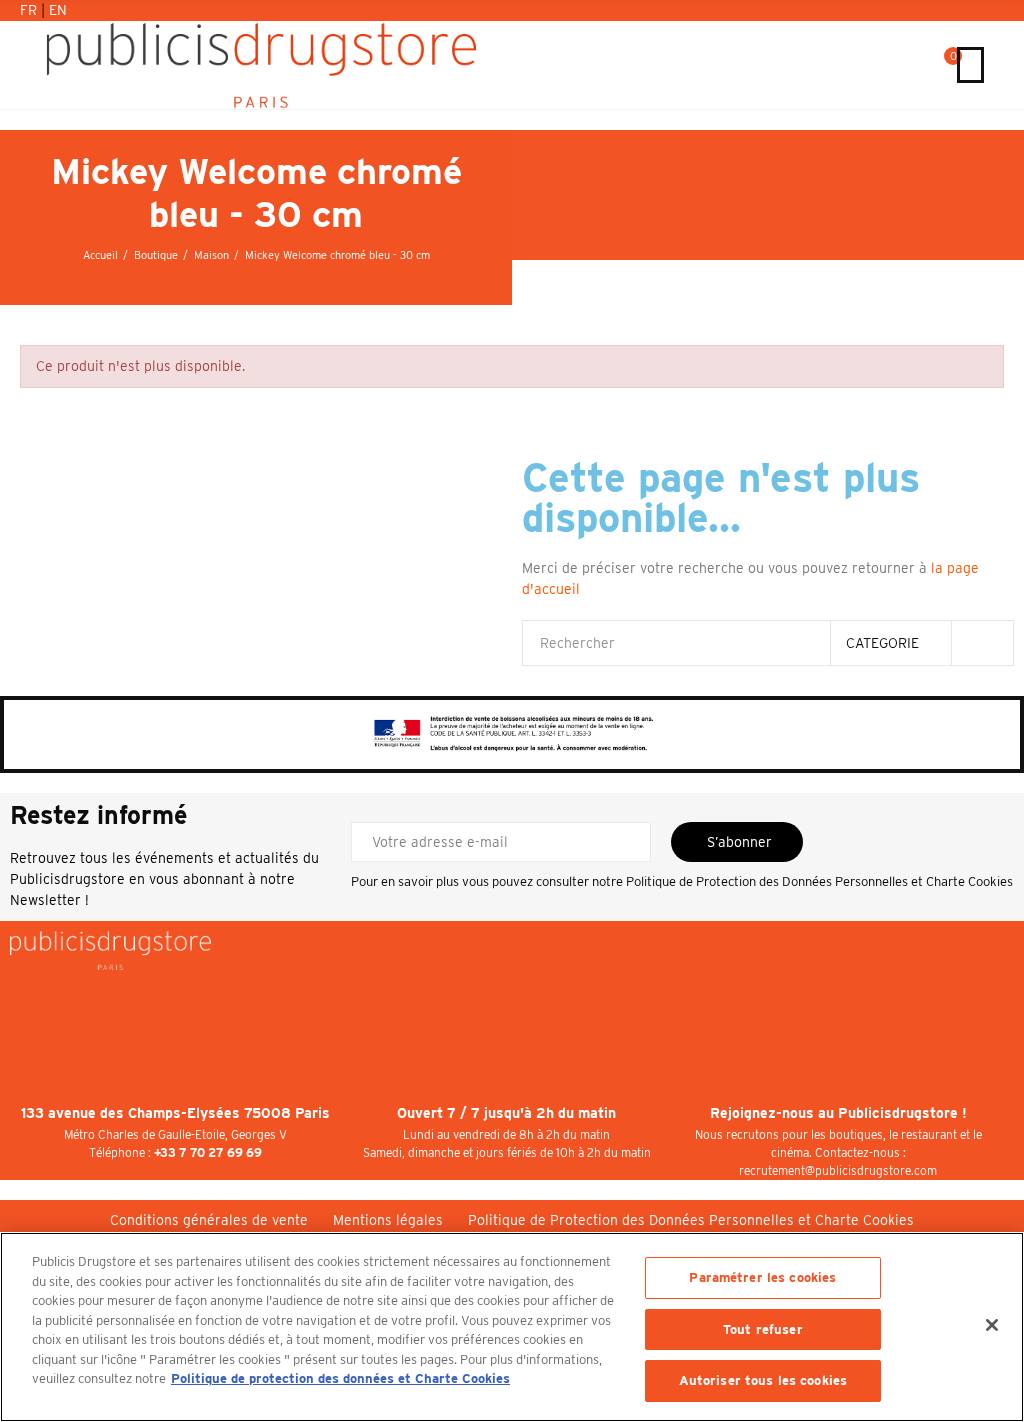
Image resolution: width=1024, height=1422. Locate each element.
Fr (30, 10)
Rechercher (982, 643)
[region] (512, 1327)
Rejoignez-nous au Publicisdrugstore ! (838, 1113)
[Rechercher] (924, 65)
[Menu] (970, 65)
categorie (882, 643)
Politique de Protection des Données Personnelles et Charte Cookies (819, 881)
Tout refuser (763, 1329)
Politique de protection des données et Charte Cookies (340, 1378)
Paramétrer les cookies (762, 1277)
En (58, 10)
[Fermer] (992, 1325)
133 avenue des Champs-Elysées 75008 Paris (175, 1113)
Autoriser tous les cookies (763, 1380)
